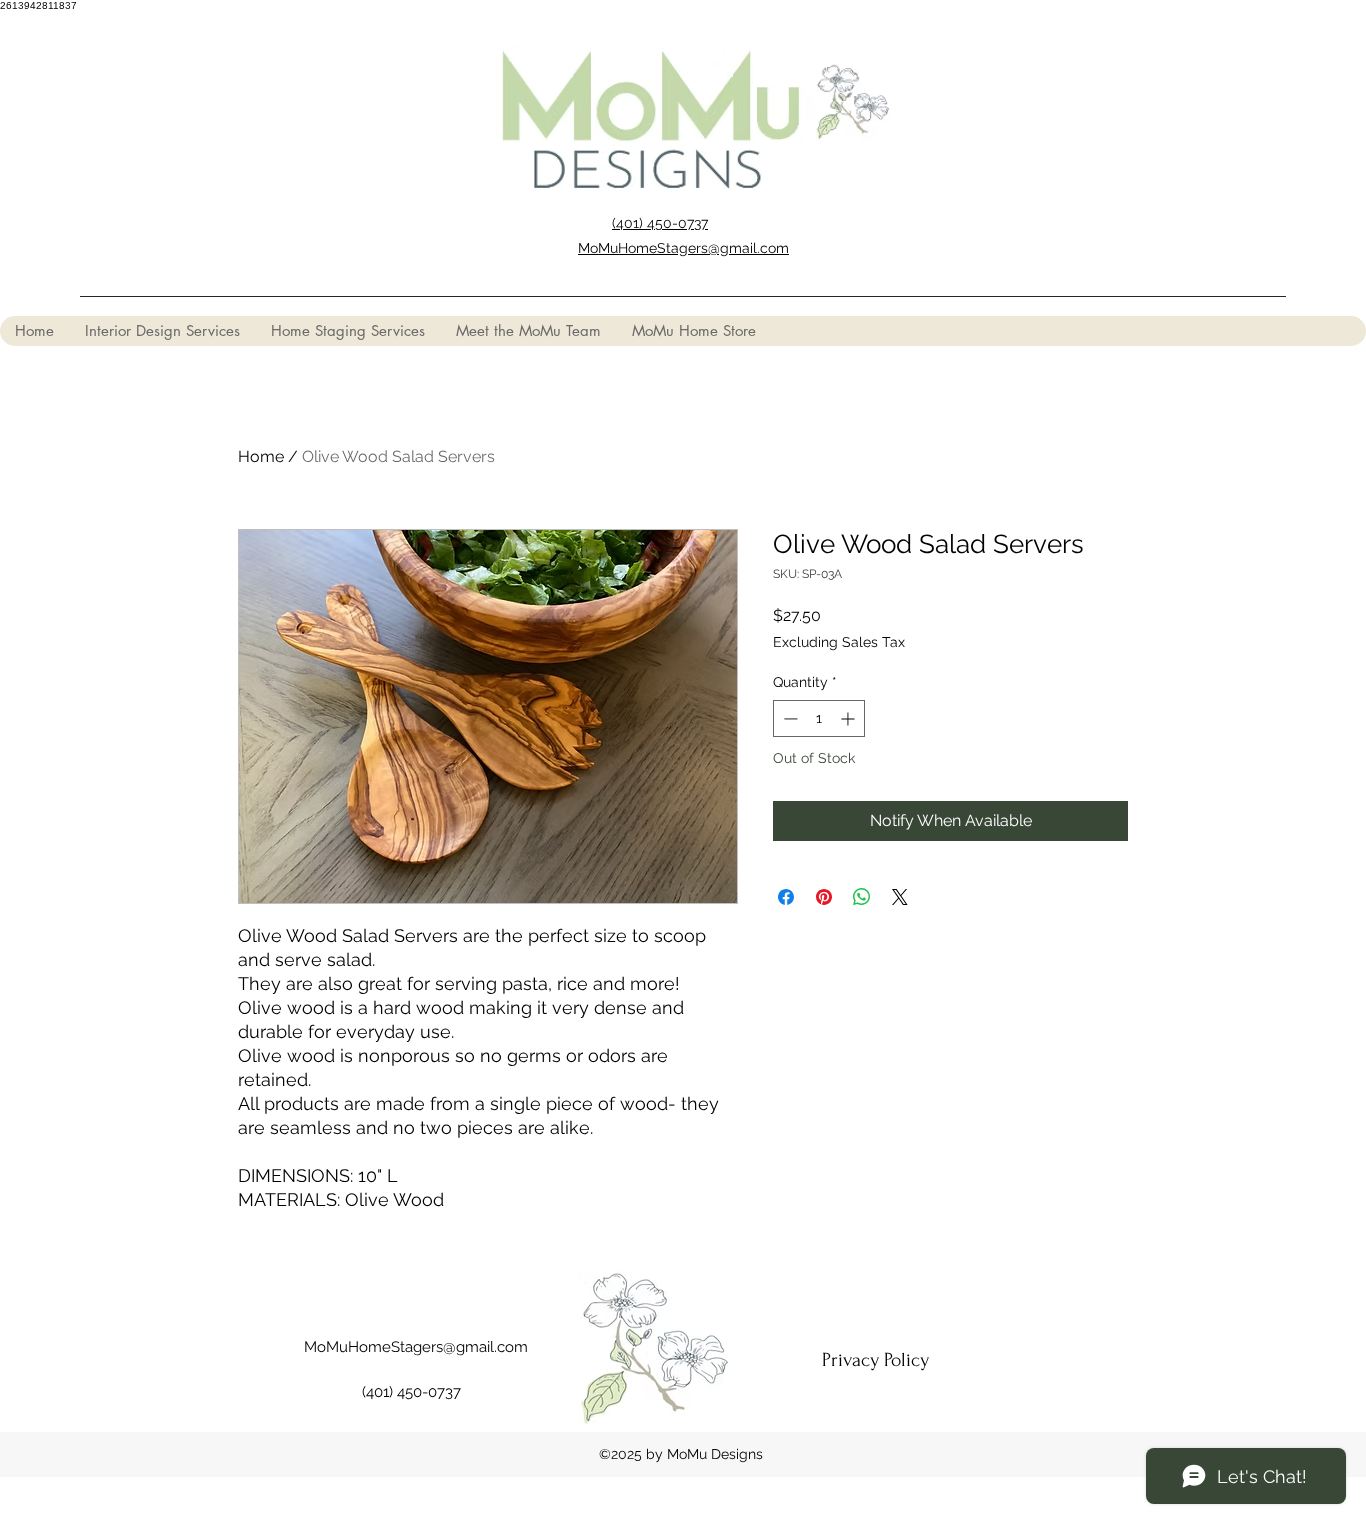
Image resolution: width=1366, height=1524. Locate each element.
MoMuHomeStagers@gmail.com (416, 1347)
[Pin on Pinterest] (824, 897)
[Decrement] (788, 718)
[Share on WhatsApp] (862, 897)
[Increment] (849, 718)
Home (261, 456)
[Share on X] (900, 897)
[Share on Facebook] (786, 897)
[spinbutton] (819, 718)
